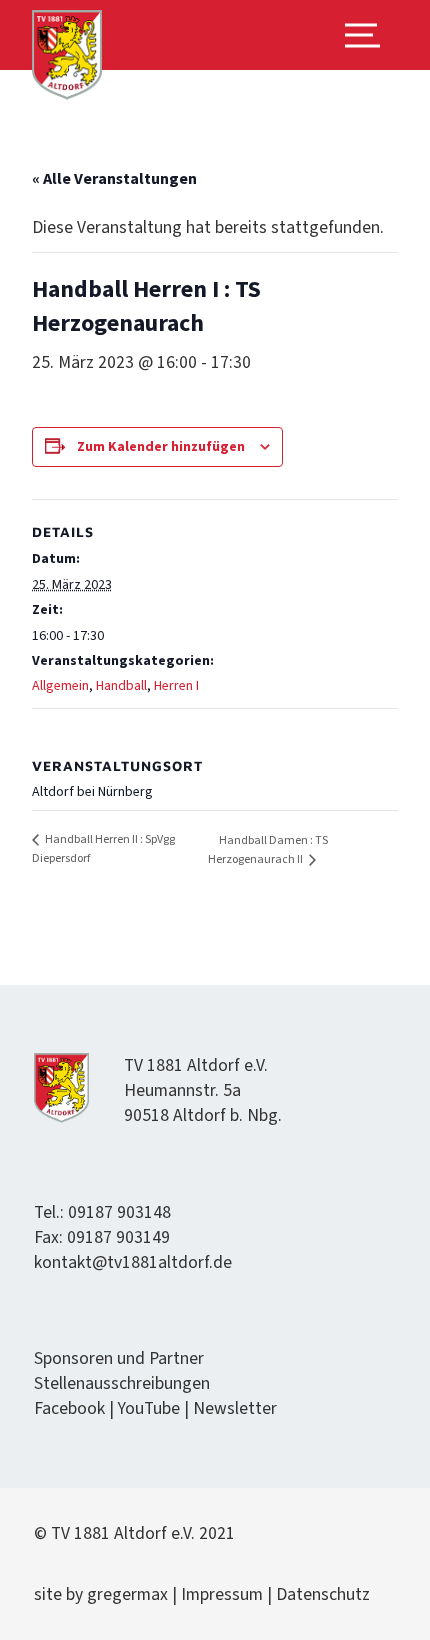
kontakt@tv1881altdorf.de (133, 1262)
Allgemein (60, 686)
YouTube (149, 1408)
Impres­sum (222, 1594)
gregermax (129, 1594)
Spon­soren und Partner (119, 1358)
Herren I (176, 686)
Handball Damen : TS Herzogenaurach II (268, 850)
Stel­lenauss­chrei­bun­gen (122, 1383)
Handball (121, 686)
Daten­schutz (323, 1594)
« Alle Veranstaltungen (114, 179)
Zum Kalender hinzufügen (161, 447)
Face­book (69, 1408)
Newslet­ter (235, 1408)
